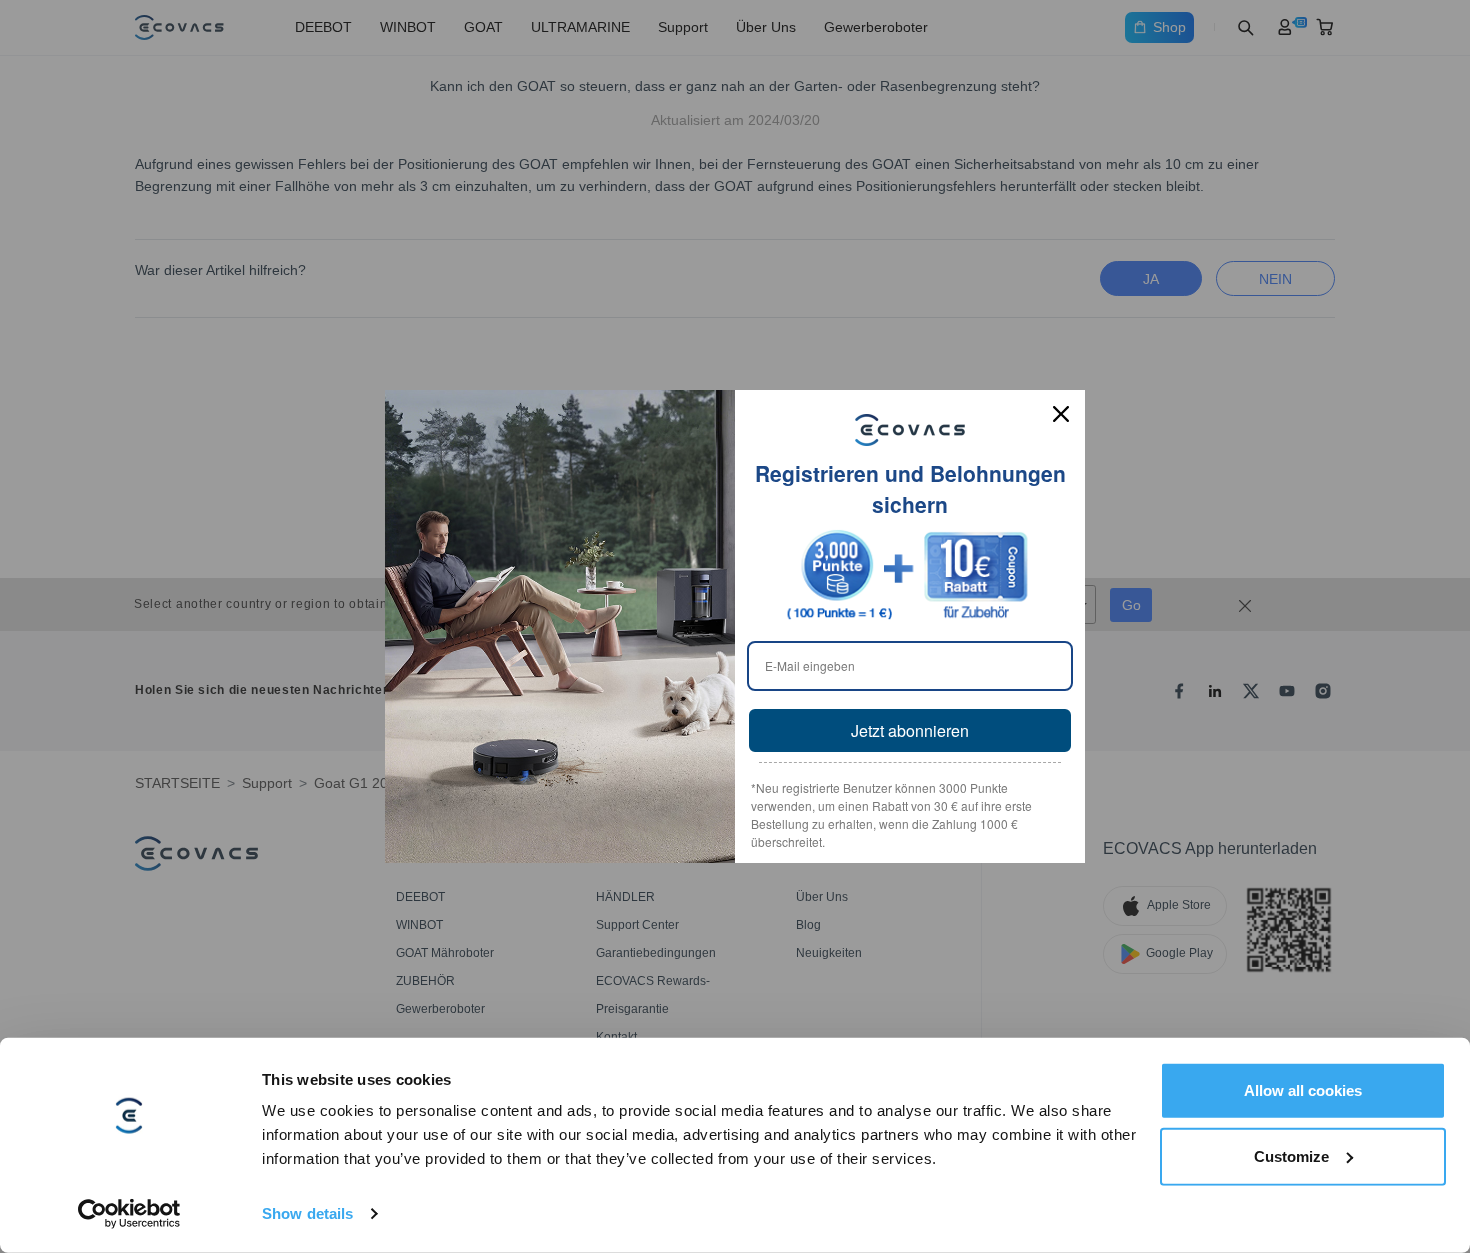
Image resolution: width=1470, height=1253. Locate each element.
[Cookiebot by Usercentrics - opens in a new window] (129, 1214)
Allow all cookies (1303, 1090)
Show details (307, 1213)
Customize (1291, 1155)
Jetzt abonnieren (910, 730)
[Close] (1061, 414)
